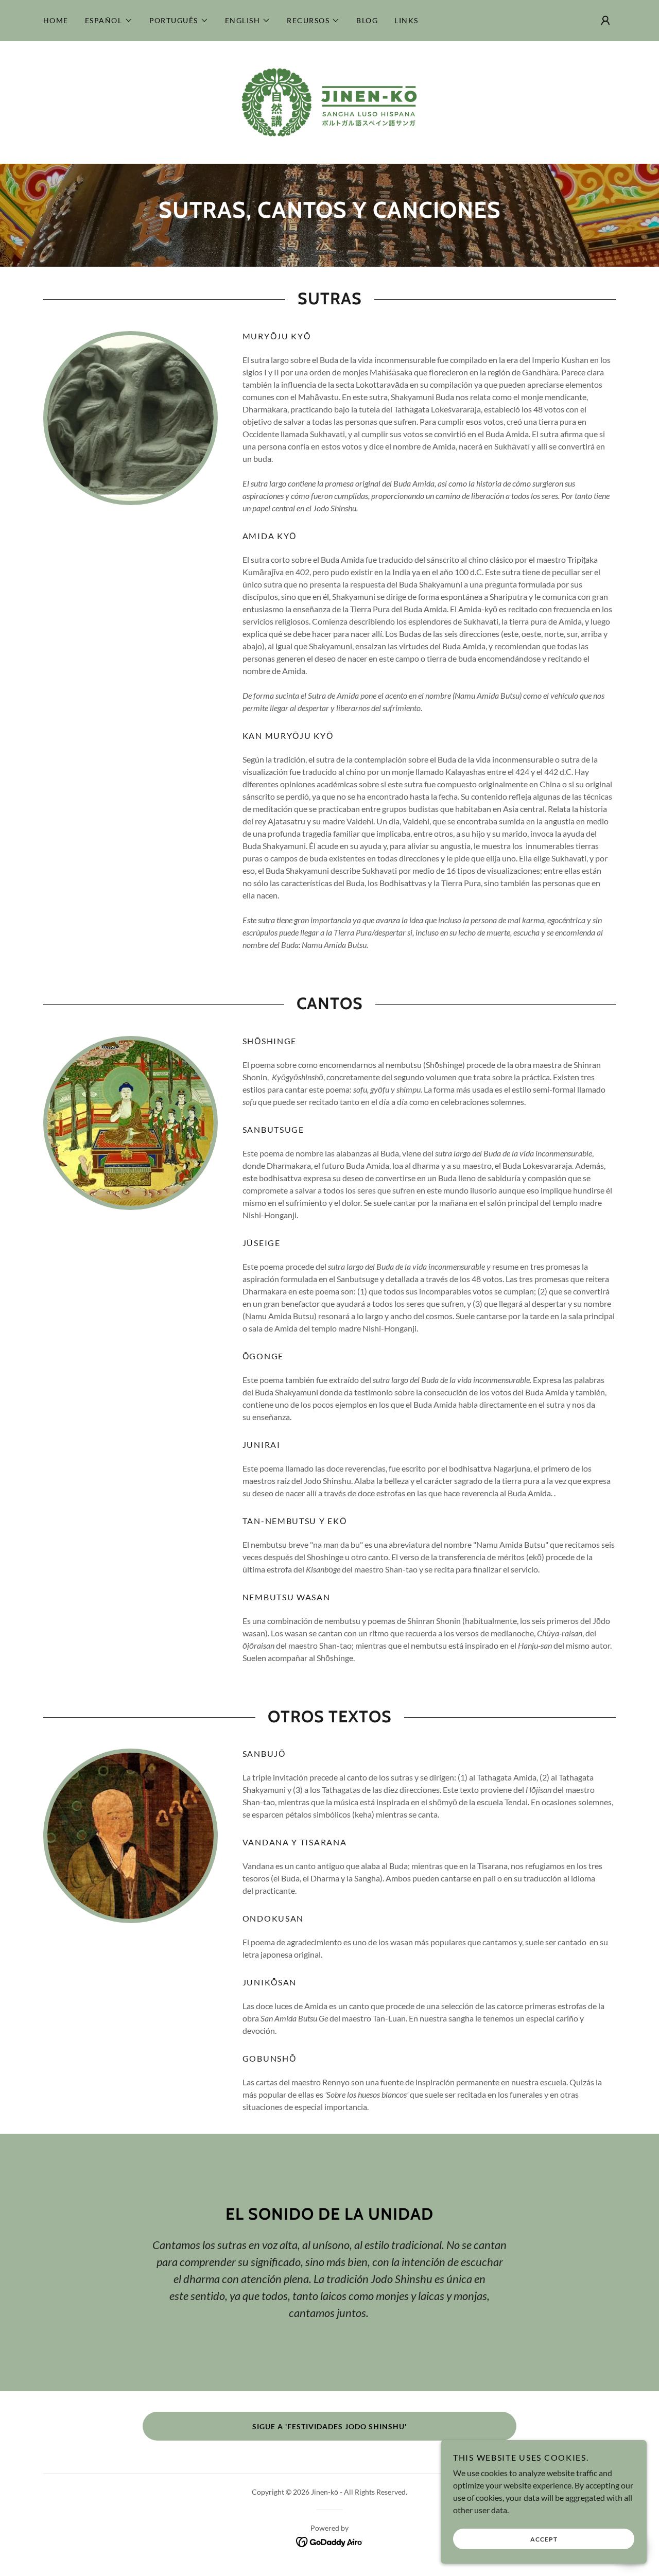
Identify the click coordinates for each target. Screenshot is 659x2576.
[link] (329, 101)
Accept (544, 2539)
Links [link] (406, 20)
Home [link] (56, 20)
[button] (109, 21)
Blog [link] (367, 20)
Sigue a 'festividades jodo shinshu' (329, 2426)
